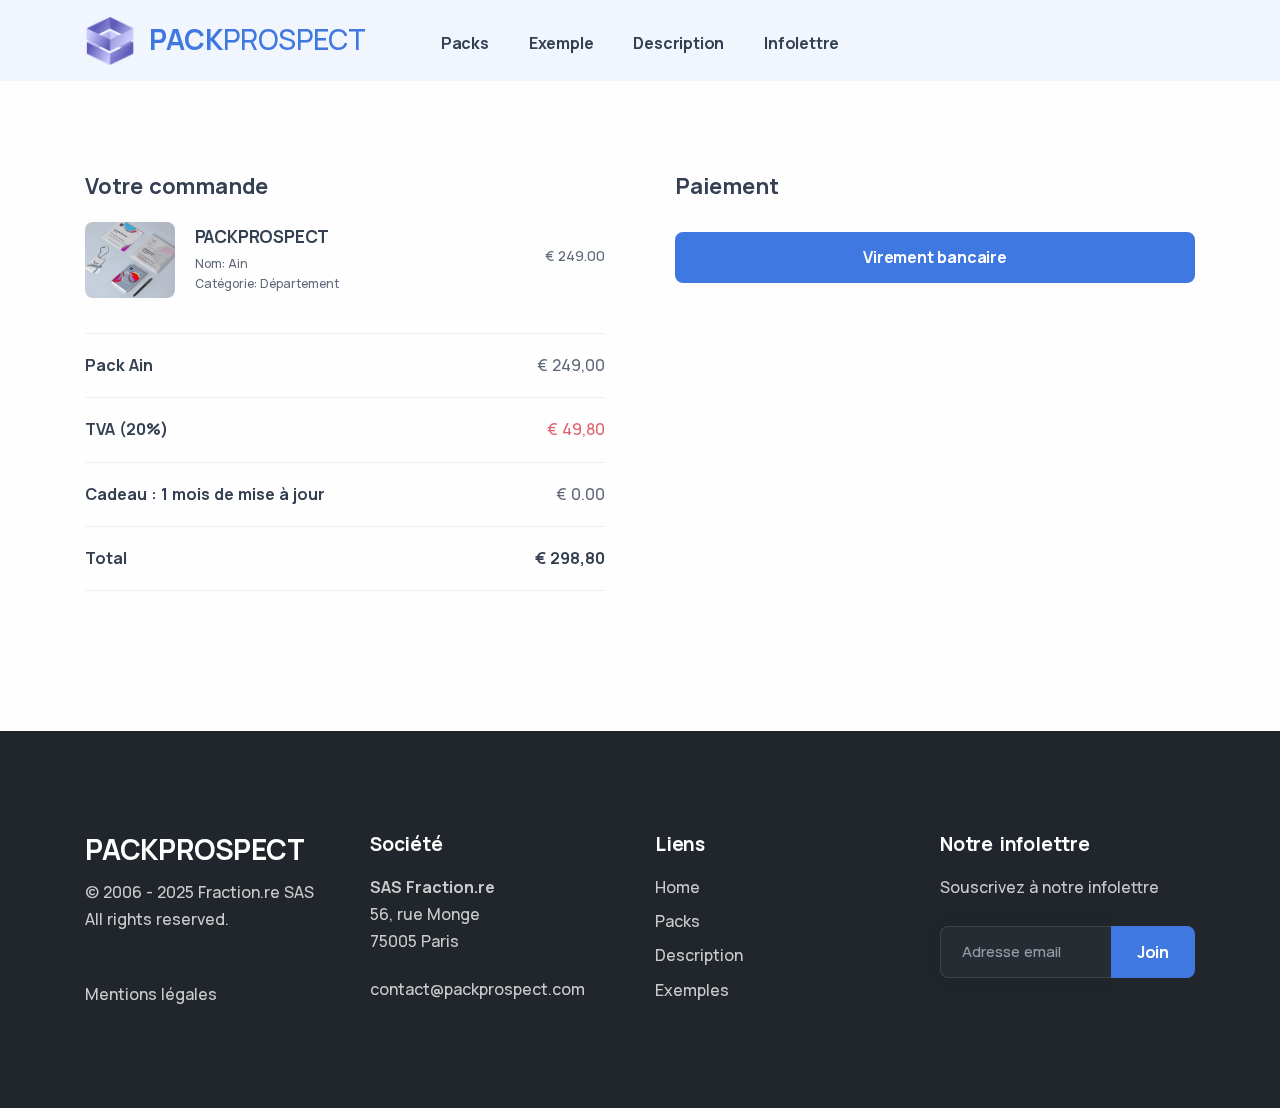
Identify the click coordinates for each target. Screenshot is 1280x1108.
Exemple (561, 43)
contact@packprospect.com (477, 989)
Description (678, 43)
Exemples (692, 990)
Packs (465, 43)
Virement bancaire (935, 257)
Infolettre (801, 43)
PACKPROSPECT (262, 236)
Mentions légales (151, 994)
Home (677, 887)
